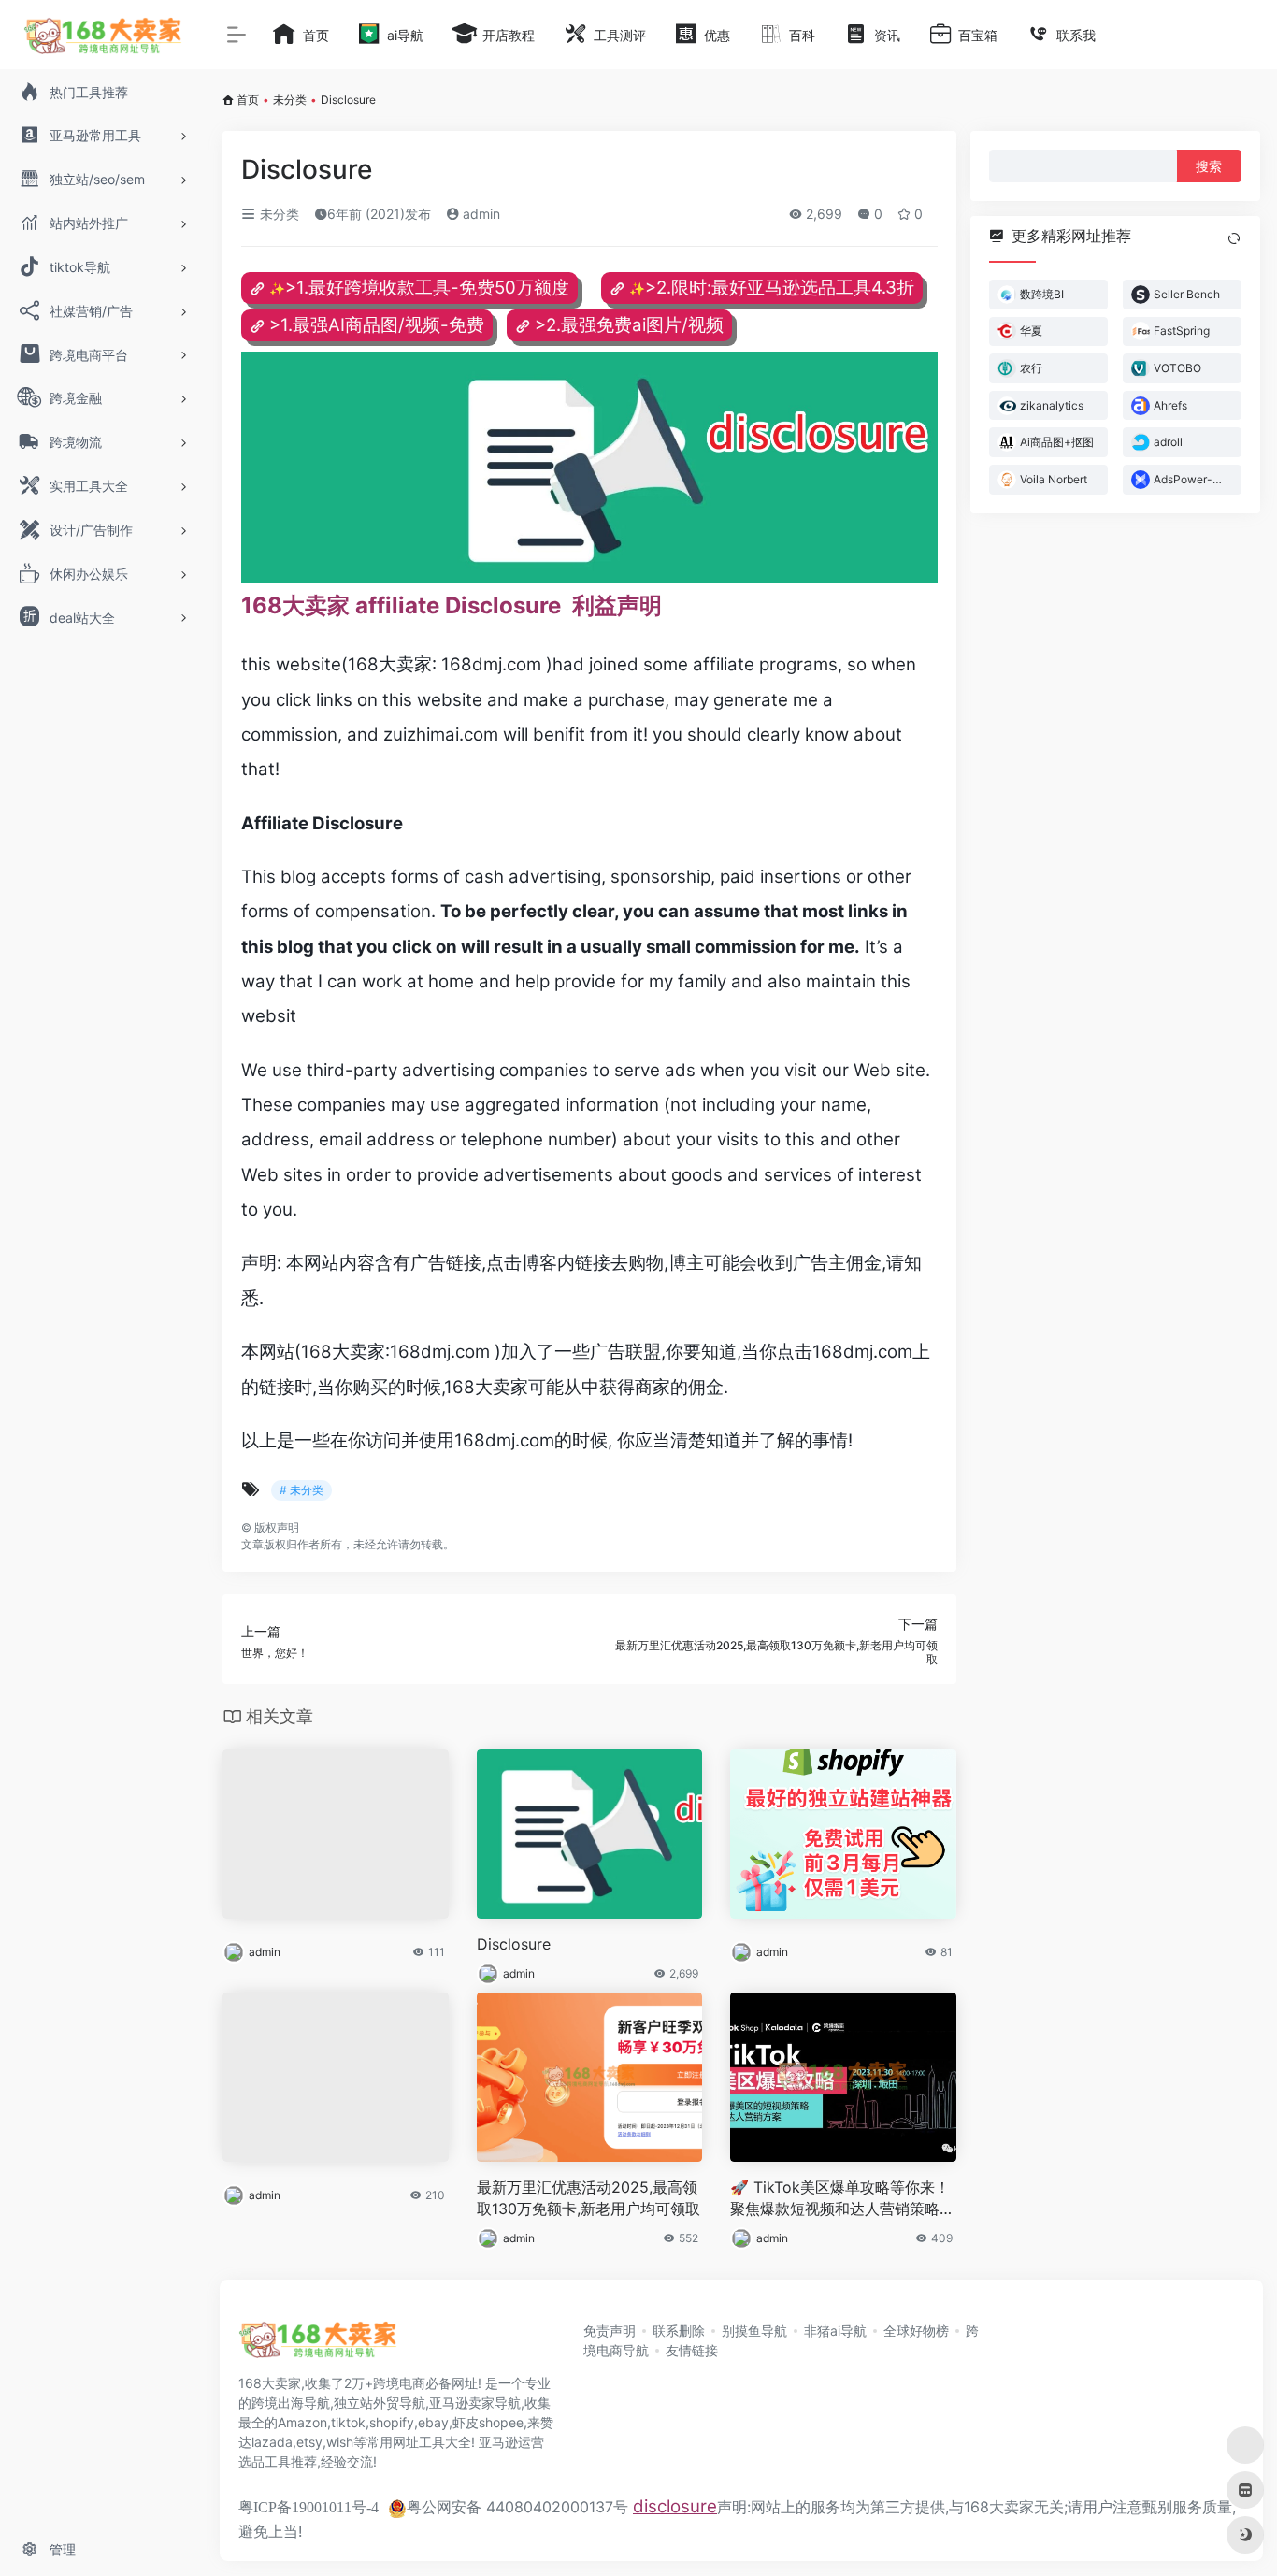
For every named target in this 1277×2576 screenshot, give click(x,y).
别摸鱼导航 (754, 2331)
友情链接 (692, 2350)
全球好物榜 (916, 2331)
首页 (248, 100)
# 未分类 (301, 1490)
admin (480, 214)
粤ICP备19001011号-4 (308, 2507)
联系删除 (679, 2331)
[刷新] (1234, 238)
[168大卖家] (318, 2345)
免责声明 (610, 2331)
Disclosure (514, 1944)
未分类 (290, 100)
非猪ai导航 (835, 2331)
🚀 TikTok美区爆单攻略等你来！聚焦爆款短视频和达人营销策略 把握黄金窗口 (840, 2199)
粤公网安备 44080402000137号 (517, 2507)
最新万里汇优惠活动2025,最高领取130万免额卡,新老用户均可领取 (588, 2198)
